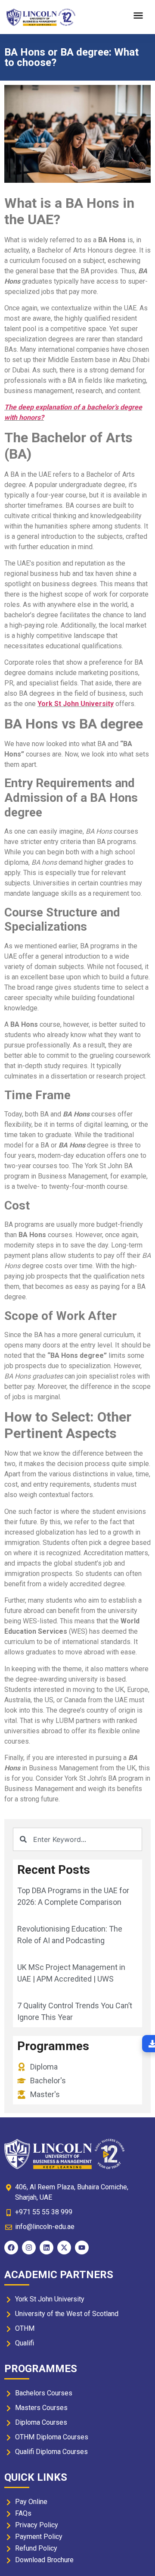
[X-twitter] (64, 2248)
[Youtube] (82, 2248)
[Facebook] (11, 2248)
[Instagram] (29, 2248)
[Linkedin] (46, 2248)
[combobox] (77, 1839)
